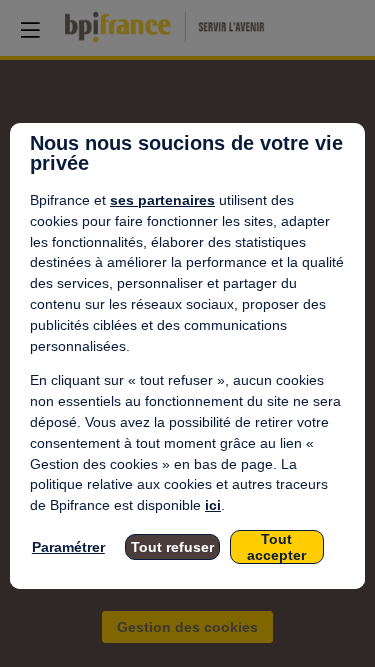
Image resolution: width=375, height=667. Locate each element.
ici (213, 505)
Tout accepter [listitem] (276, 547)
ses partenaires (162, 200)
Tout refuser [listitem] (172, 547)
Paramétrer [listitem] (68, 547)
